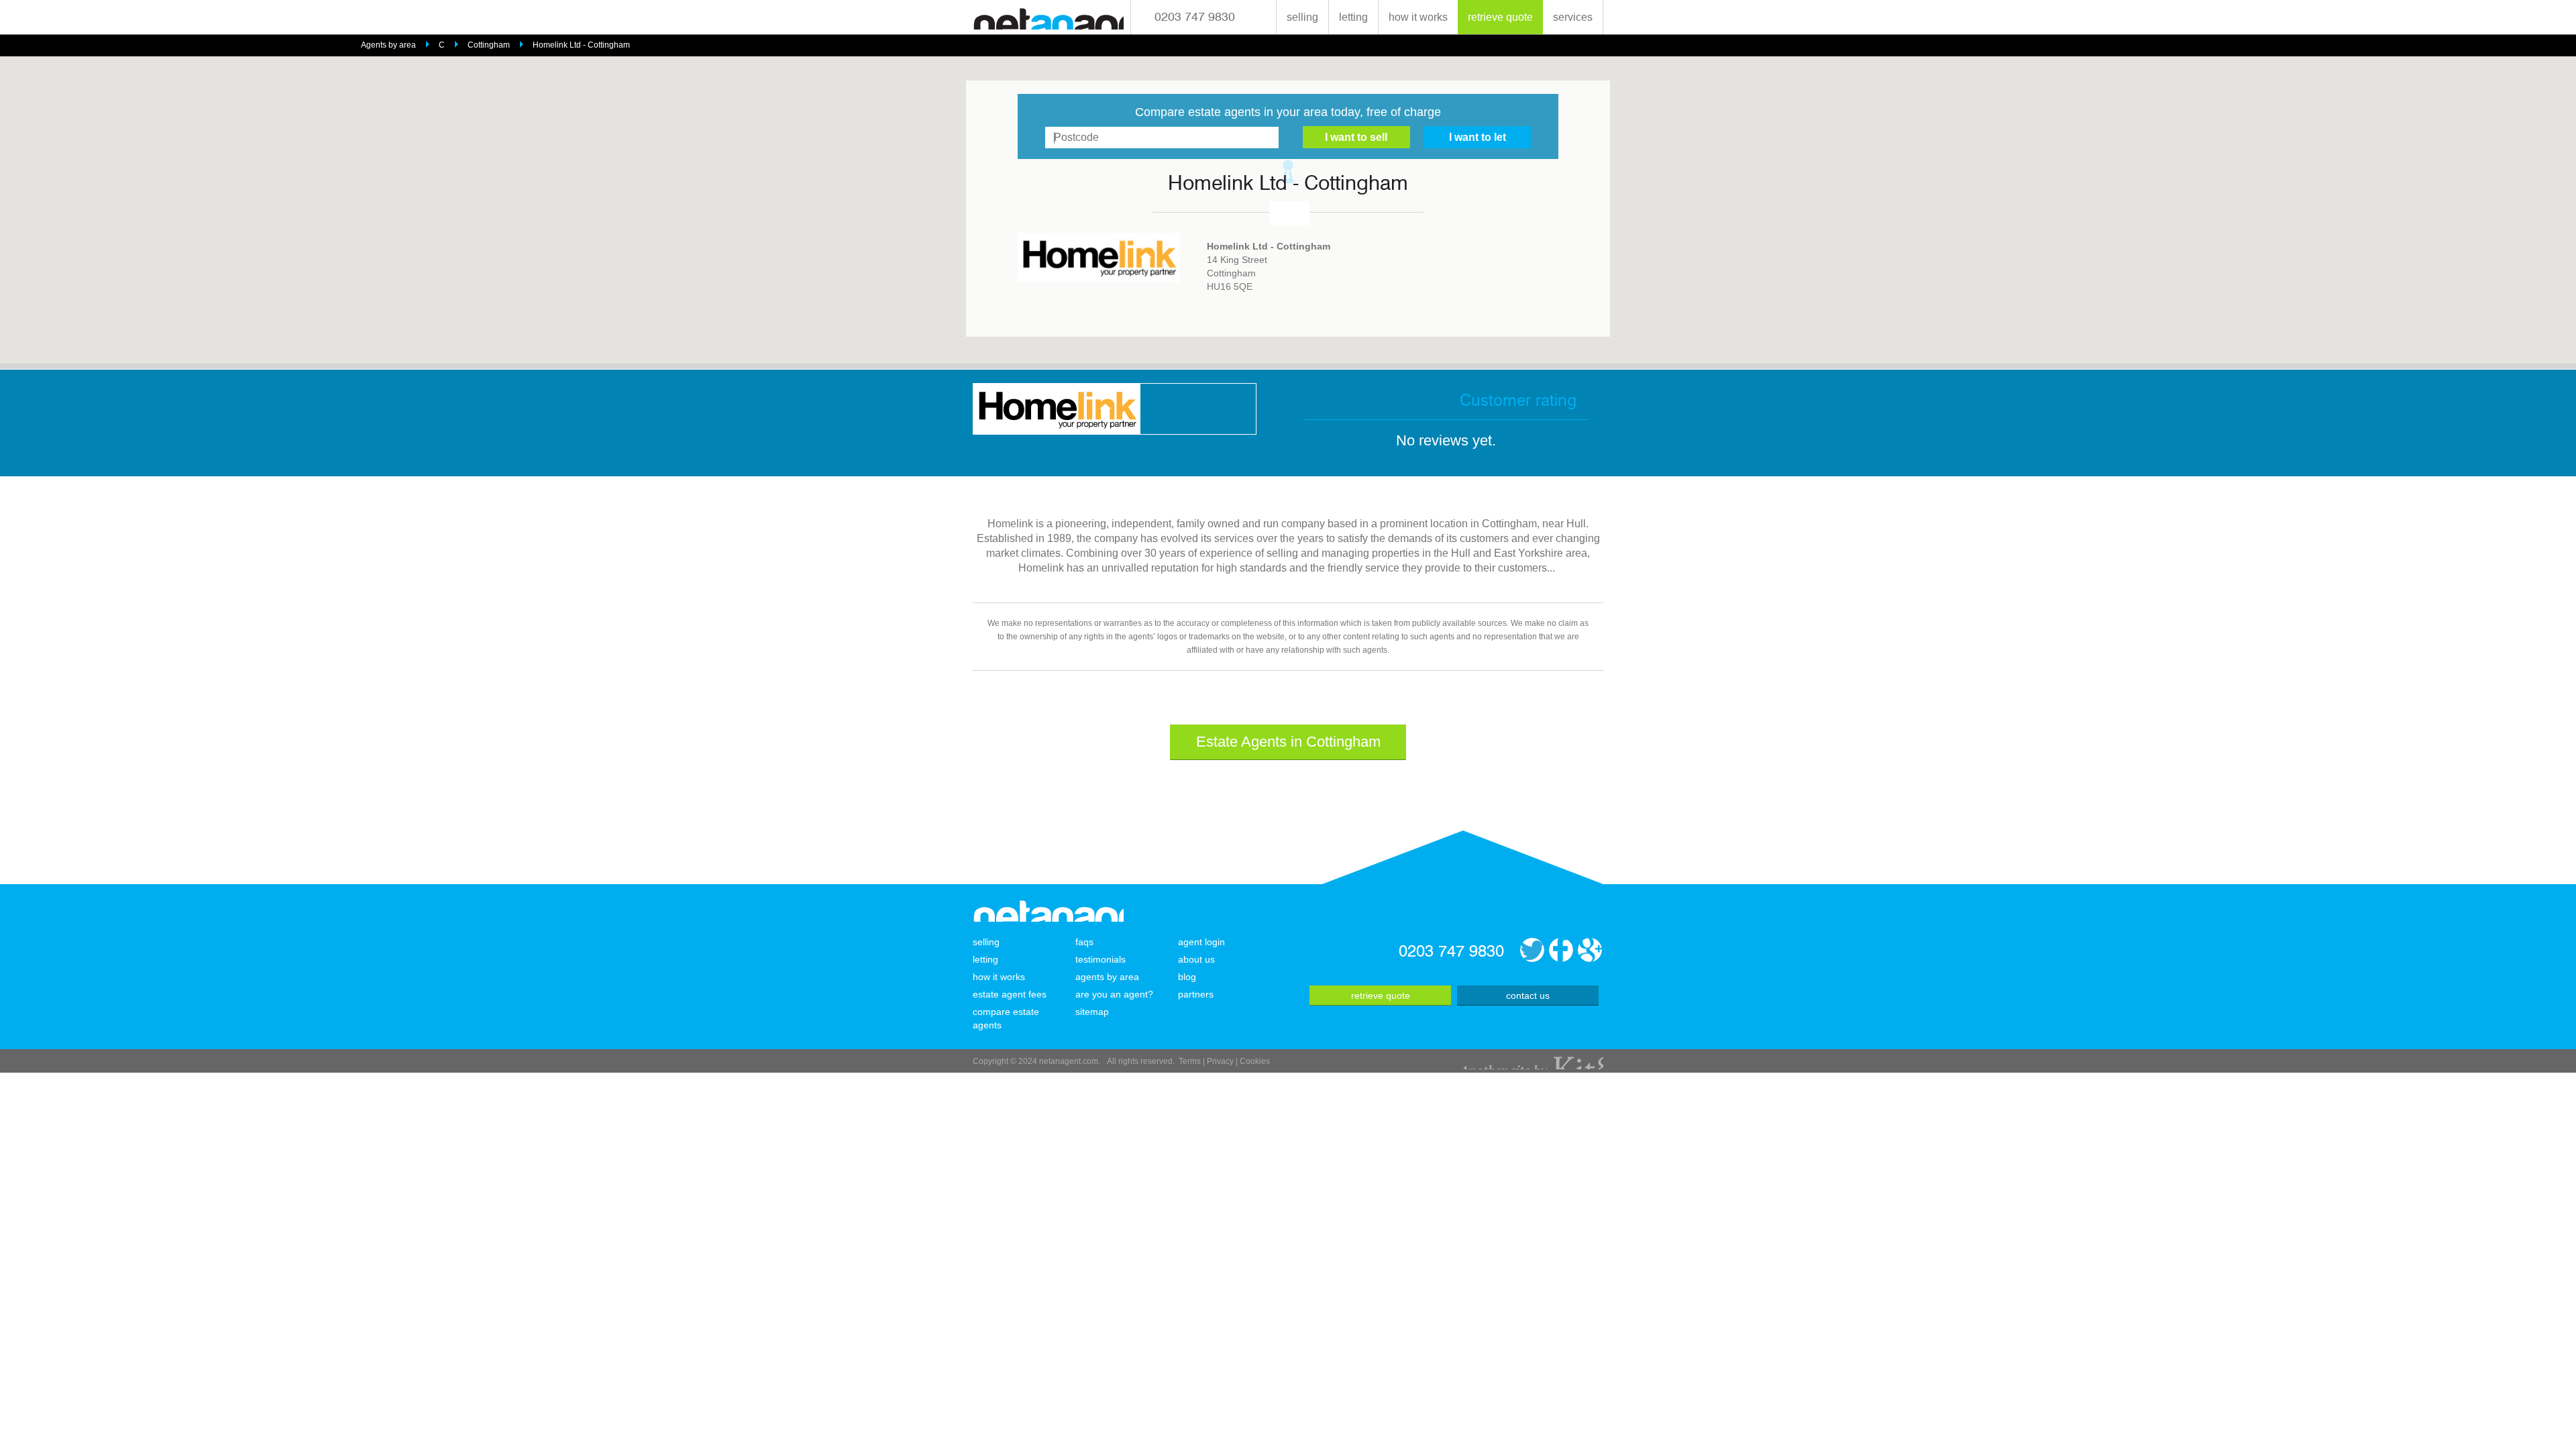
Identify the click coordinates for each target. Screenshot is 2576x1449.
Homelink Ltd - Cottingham (581, 45)
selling (1302, 17)
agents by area (1107, 977)
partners (1196, 994)
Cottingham (489, 45)
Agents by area (388, 45)
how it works (1418, 17)
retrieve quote (1500, 17)
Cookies (1255, 1061)
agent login (1201, 942)
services (1573, 17)
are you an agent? (1114, 994)
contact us (1528, 996)
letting (1353, 17)
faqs (1084, 942)
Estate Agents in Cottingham (1288, 742)
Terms (1190, 1061)
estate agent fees (1010, 994)
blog (1187, 977)
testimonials (1101, 959)
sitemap (1092, 1012)
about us (1196, 959)
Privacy (1220, 1061)
